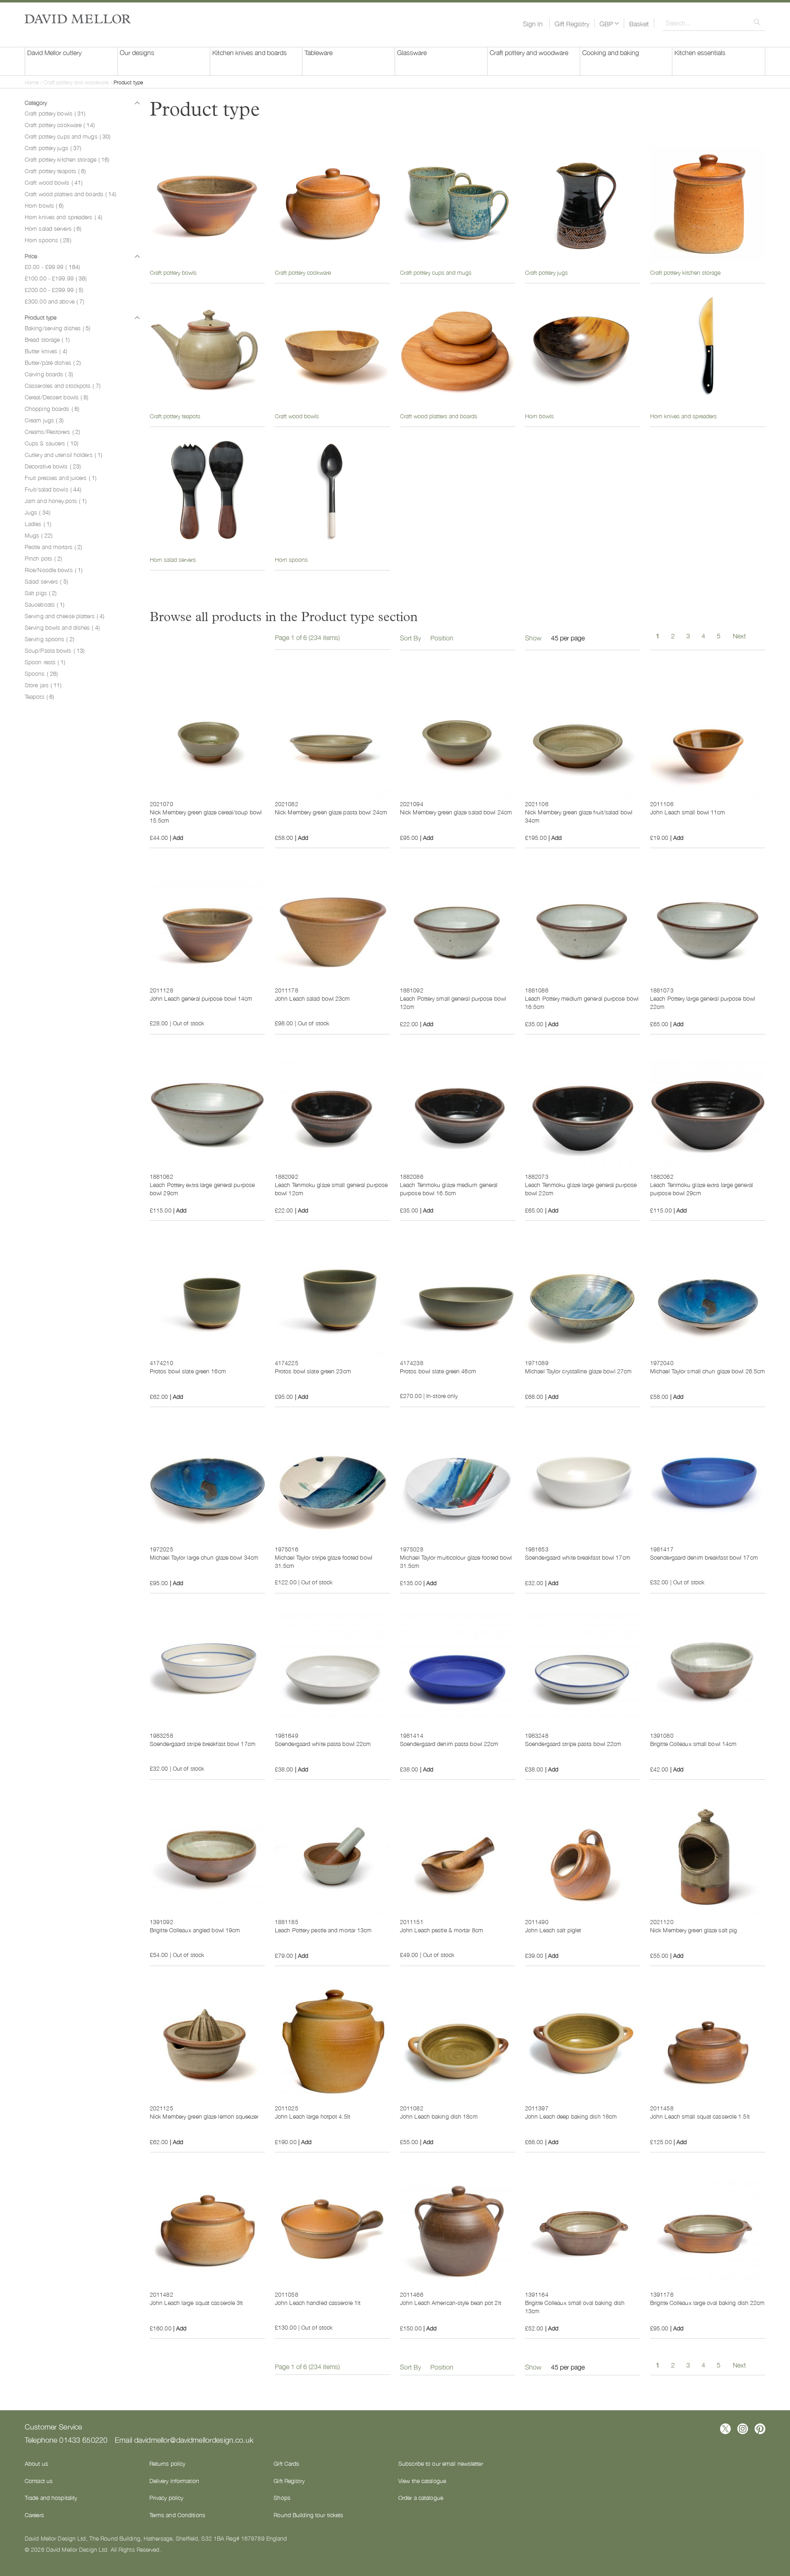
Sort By (410, 638)
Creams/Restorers (52, 431)
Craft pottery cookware (60, 125)
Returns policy (167, 2463)
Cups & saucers (51, 443)
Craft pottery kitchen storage (67, 159)
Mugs (38, 535)
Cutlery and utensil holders (63, 454)
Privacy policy (166, 2497)
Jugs (37, 512)
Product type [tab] (41, 317)
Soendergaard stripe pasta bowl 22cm (573, 1744)
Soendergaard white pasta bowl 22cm (323, 1744)
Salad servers (46, 581)
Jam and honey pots (56, 501)
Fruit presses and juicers (60, 478)
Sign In (533, 23)
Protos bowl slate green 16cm (188, 1371)
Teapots (39, 696)
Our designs (137, 52)
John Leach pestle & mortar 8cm (441, 1930)
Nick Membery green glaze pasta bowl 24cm (331, 812)
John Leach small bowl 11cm (688, 812)
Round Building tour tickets (308, 2515)
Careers (34, 2515)
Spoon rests (45, 662)
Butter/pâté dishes (53, 362)
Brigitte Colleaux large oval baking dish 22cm (708, 2302)
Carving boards (49, 374)
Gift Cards (286, 2463)
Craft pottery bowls (55, 113)
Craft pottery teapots (55, 171)
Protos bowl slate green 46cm (438, 1371)
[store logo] (78, 19)
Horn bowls (44, 205)
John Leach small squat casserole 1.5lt (700, 2116)
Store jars (43, 685)
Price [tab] (31, 256)
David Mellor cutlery (54, 52)
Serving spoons (49, 639)
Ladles (38, 524)
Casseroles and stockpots (63, 385)
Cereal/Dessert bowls (56, 397)
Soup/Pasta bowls (55, 650)
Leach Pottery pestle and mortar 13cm (323, 1930)
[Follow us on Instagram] (743, 2429)
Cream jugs (44, 420)
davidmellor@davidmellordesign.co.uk (194, 2439)
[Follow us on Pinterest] (760, 2429)
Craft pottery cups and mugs (67, 136)
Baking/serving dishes (58, 328)
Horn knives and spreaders (63, 217)
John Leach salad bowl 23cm (313, 998)
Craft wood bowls (53, 182)
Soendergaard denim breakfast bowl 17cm (704, 1557)
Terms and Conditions (177, 2515)
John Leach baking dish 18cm (439, 2116)
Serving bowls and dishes (62, 627)
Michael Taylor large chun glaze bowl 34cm (204, 1557)
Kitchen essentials (700, 52)
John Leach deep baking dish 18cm (571, 2116)
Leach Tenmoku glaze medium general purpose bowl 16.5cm (449, 1189)
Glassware (412, 52)
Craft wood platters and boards (71, 194)
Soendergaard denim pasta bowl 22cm (449, 1744)
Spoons (41, 673)
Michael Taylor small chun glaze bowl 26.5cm (708, 1371)
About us (36, 2463)
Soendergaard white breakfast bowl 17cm (578, 1557)
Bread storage (47, 339)
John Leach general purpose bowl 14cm (201, 998)
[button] (609, 23)
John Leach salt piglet (553, 1930)
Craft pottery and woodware (529, 52)
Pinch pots (43, 558)
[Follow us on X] (725, 2429)
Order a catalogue (421, 2497)
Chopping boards (52, 408)
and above (54, 301)
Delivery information (174, 2481)
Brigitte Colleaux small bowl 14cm (693, 1744)
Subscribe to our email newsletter (441, 2463)
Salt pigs (41, 593)
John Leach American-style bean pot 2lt (451, 2302)
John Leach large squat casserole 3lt (196, 2302)
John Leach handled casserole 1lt (318, 2302)
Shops (282, 2497)
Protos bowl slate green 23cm (313, 1371)
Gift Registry (572, 23)
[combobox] (714, 23)
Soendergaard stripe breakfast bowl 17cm (203, 1744)
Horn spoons (48, 240)
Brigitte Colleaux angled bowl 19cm (195, 1930)
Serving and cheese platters (64, 616)
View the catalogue (422, 2481)
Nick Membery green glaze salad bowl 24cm (456, 812)
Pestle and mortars (53, 547)
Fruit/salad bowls (53, 489)
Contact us (39, 2481)
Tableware (318, 52)
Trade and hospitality (51, 2497)
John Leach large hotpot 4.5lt (313, 2116)
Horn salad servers (53, 228)
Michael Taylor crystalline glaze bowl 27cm (578, 1371)
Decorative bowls (53, 466)
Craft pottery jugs (53, 148)
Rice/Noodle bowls (53, 570)
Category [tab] (36, 102)
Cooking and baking (611, 52)
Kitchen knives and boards (250, 52)
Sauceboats (44, 604)
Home (33, 82)
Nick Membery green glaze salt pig (694, 1930)
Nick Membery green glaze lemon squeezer (204, 2116)
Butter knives (46, 351)
